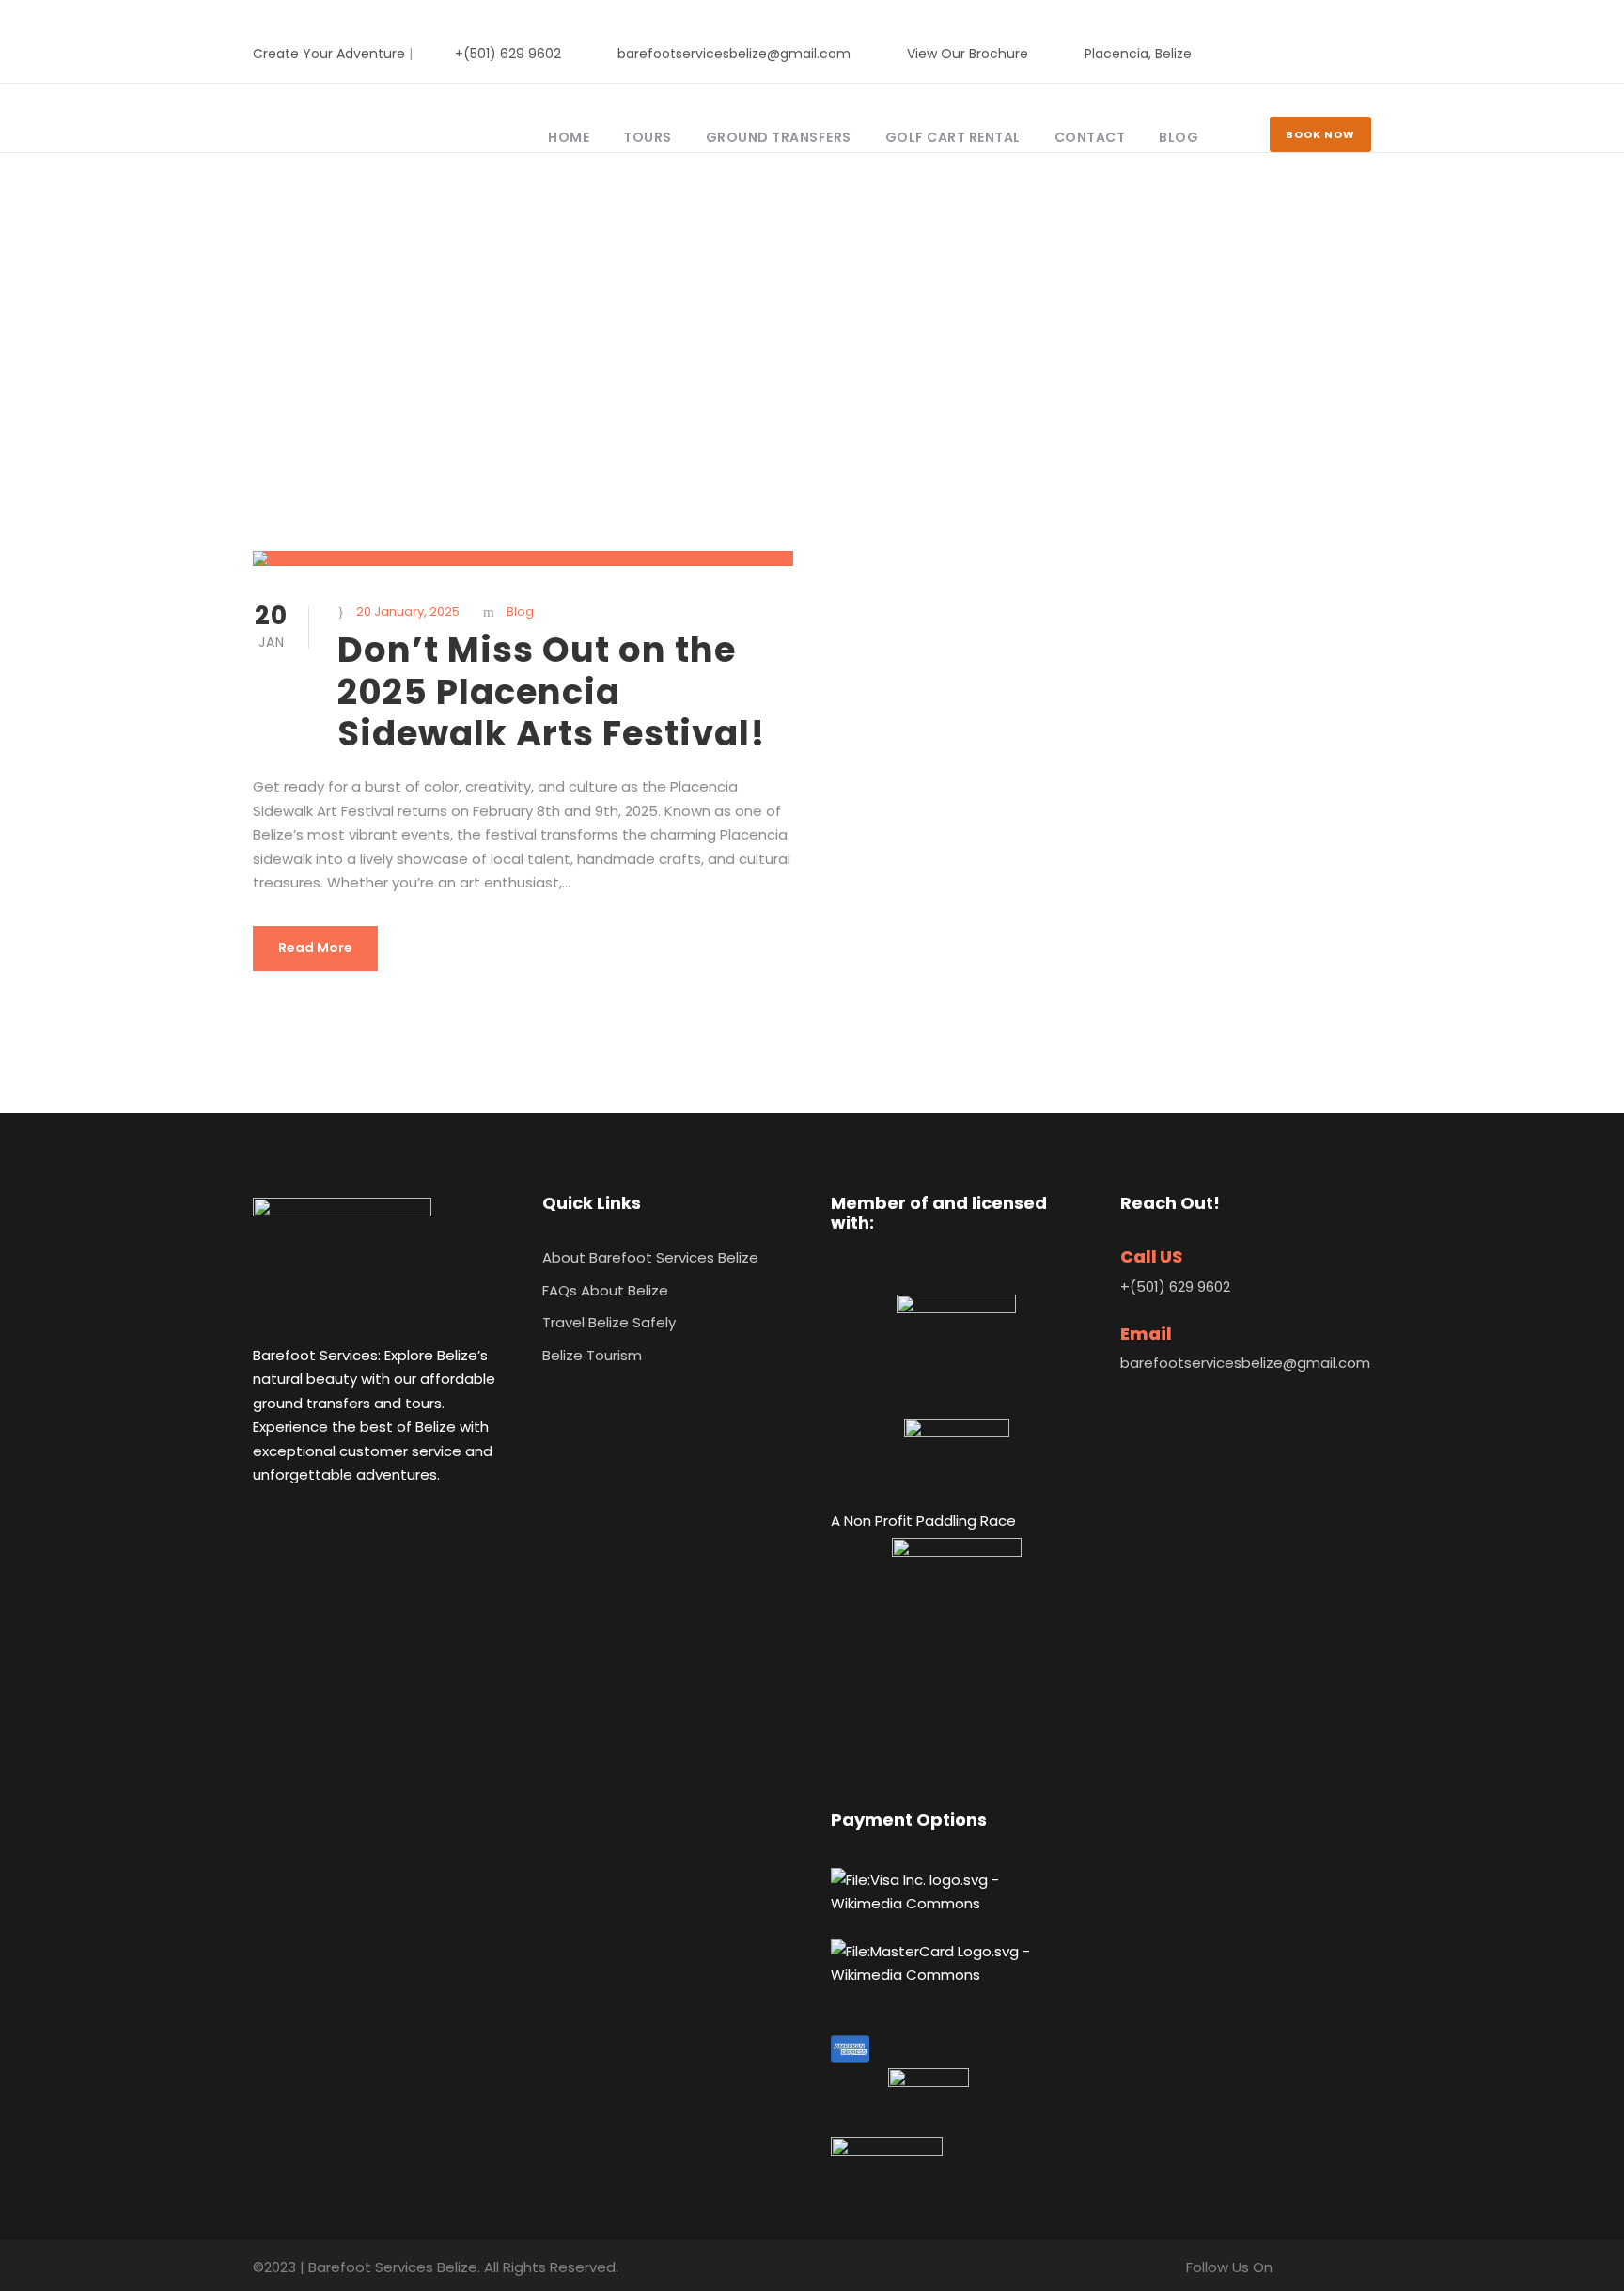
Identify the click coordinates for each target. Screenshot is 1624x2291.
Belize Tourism (592, 1355)
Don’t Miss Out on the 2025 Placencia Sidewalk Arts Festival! (551, 691)
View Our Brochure (968, 54)
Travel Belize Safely (609, 1322)
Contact (1090, 137)
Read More (315, 948)
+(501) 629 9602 (508, 54)
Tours (648, 137)
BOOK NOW (1320, 134)
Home (569, 137)
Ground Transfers (779, 137)
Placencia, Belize (1138, 54)
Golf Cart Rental (953, 137)
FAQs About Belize (605, 1290)
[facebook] (1306, 54)
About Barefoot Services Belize (650, 1257)
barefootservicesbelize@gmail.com (734, 54)
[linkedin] (1336, 54)
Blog (1179, 137)
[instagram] (1366, 54)
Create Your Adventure (329, 54)
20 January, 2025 (408, 612)
